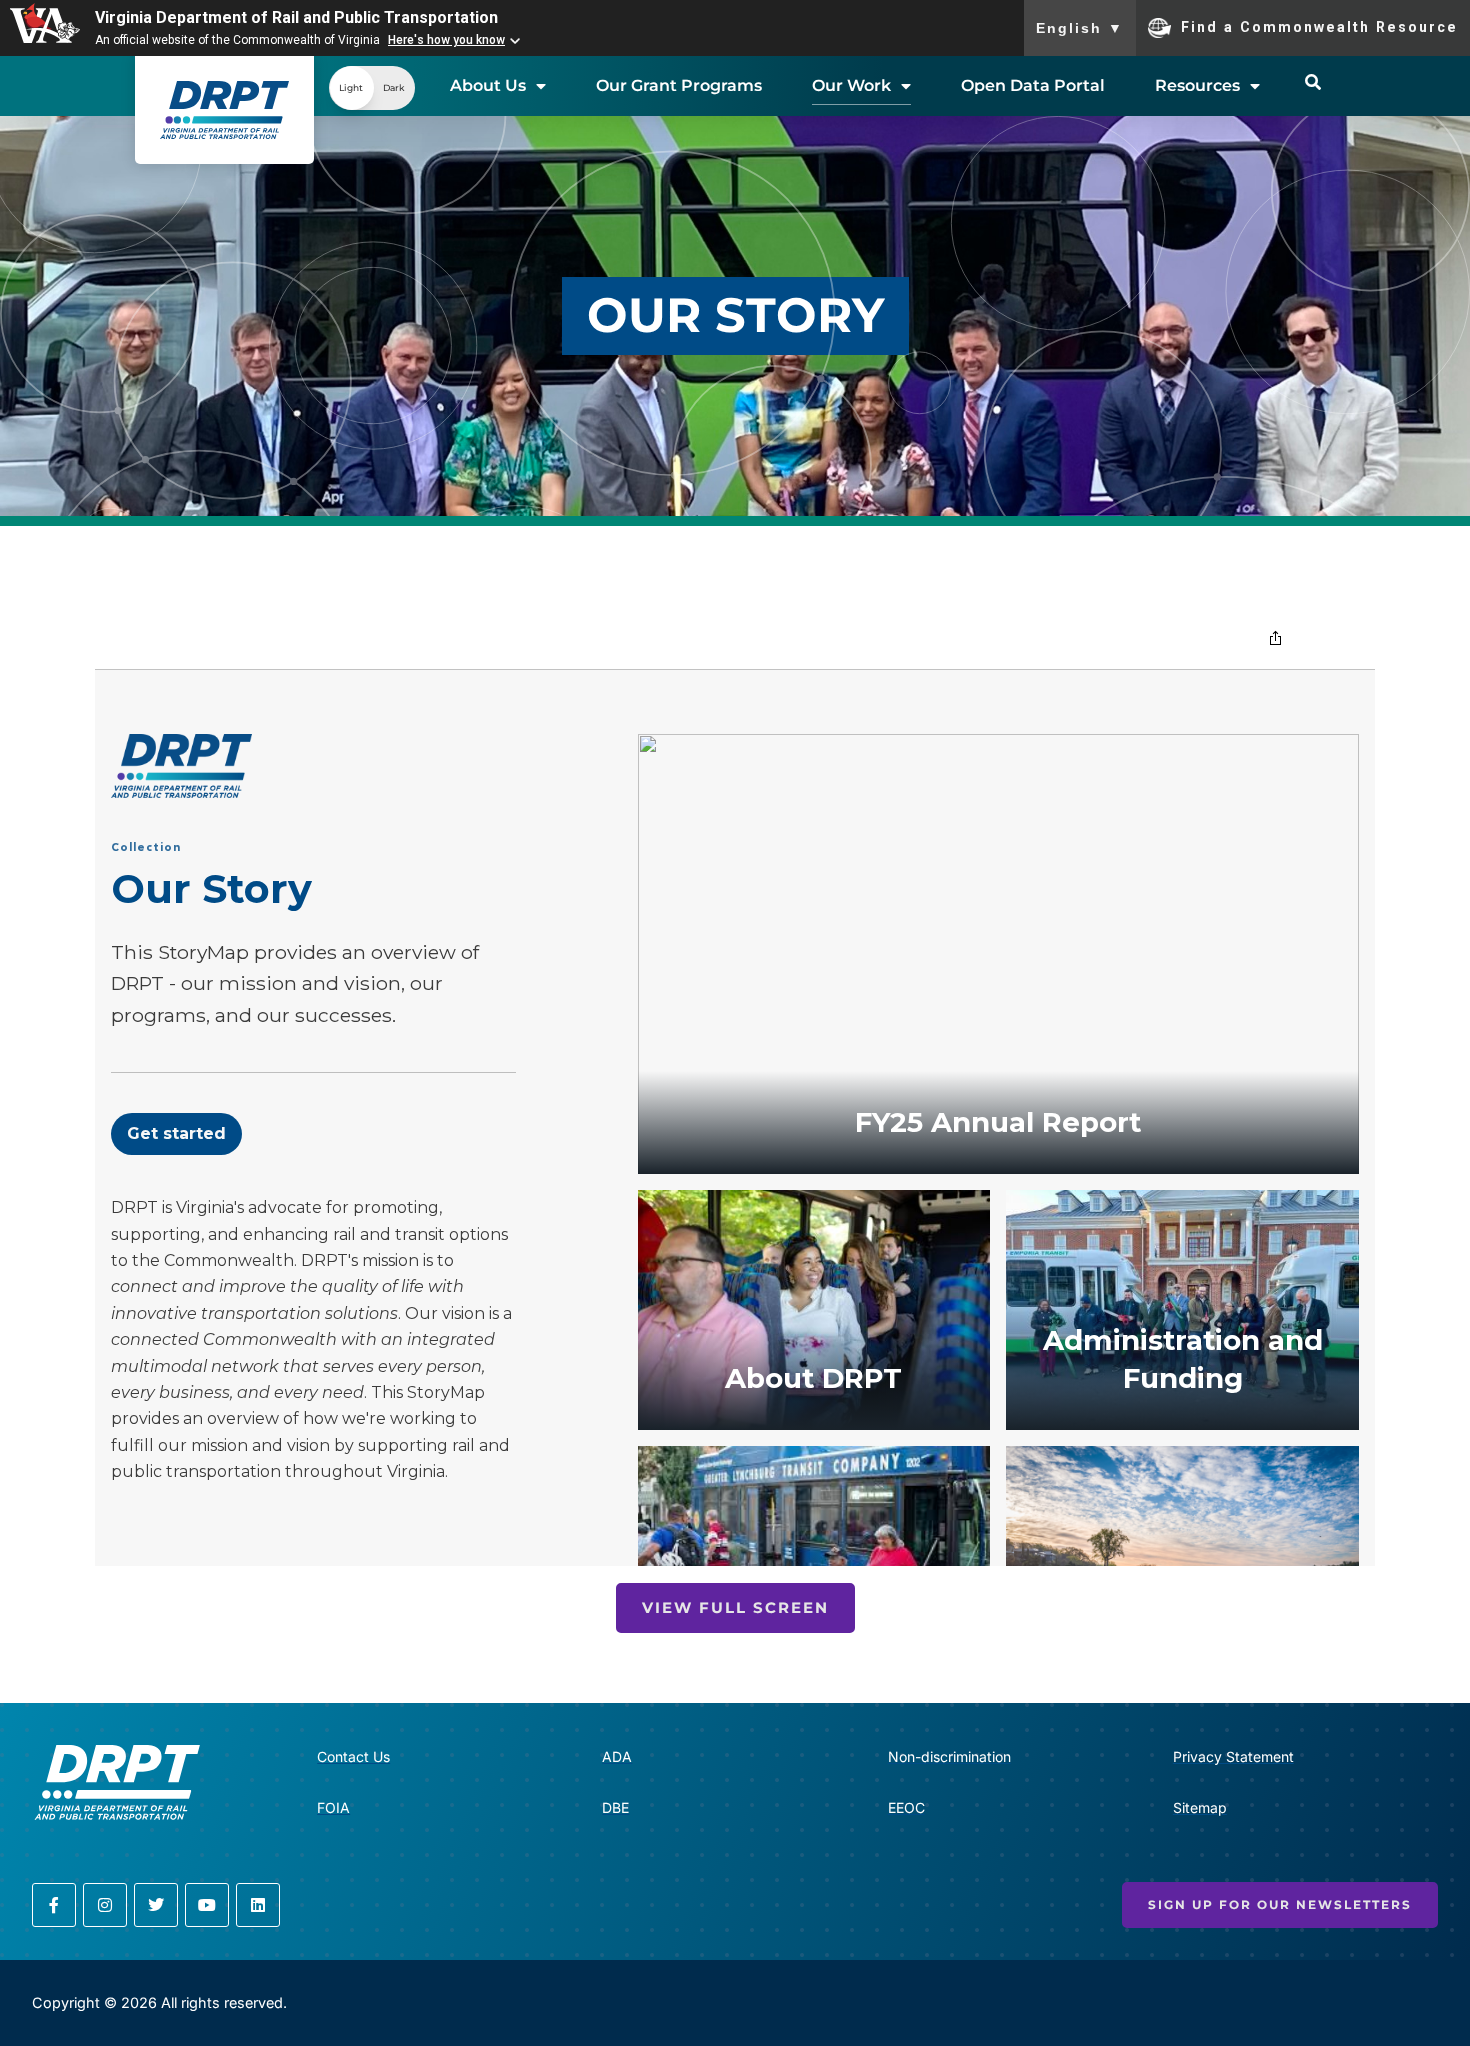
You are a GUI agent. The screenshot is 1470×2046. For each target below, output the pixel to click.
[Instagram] (105, 1905)
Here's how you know (446, 40)
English (1080, 28)
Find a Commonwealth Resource (1319, 26)
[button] (372, 88)
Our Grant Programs (679, 85)
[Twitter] (156, 1905)
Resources (1197, 85)
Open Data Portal (1033, 85)
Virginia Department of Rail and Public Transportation (296, 17)
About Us (488, 85)
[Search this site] (1313, 82)
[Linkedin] (258, 1905)
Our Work (851, 85)
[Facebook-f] (54, 1905)
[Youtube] (207, 1905)
